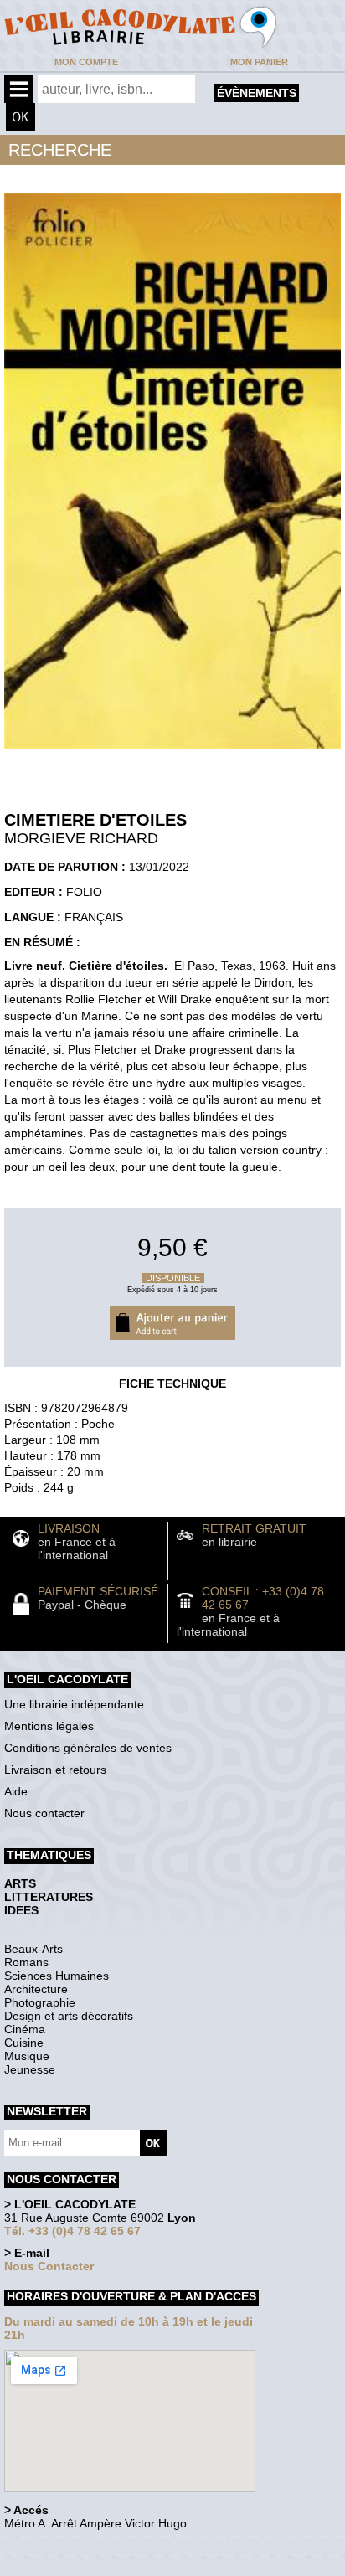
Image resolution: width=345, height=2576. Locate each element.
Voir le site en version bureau (93, 2546)
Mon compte (86, 62)
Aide (16, 1791)
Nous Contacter (49, 2266)
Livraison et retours (55, 1770)
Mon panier (259, 62)
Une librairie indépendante (74, 1704)
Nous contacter (44, 1813)
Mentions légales (49, 1726)
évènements (257, 93)
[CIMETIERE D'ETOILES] (172, 753)
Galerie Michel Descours (80, 2567)
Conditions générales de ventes (88, 1748)
